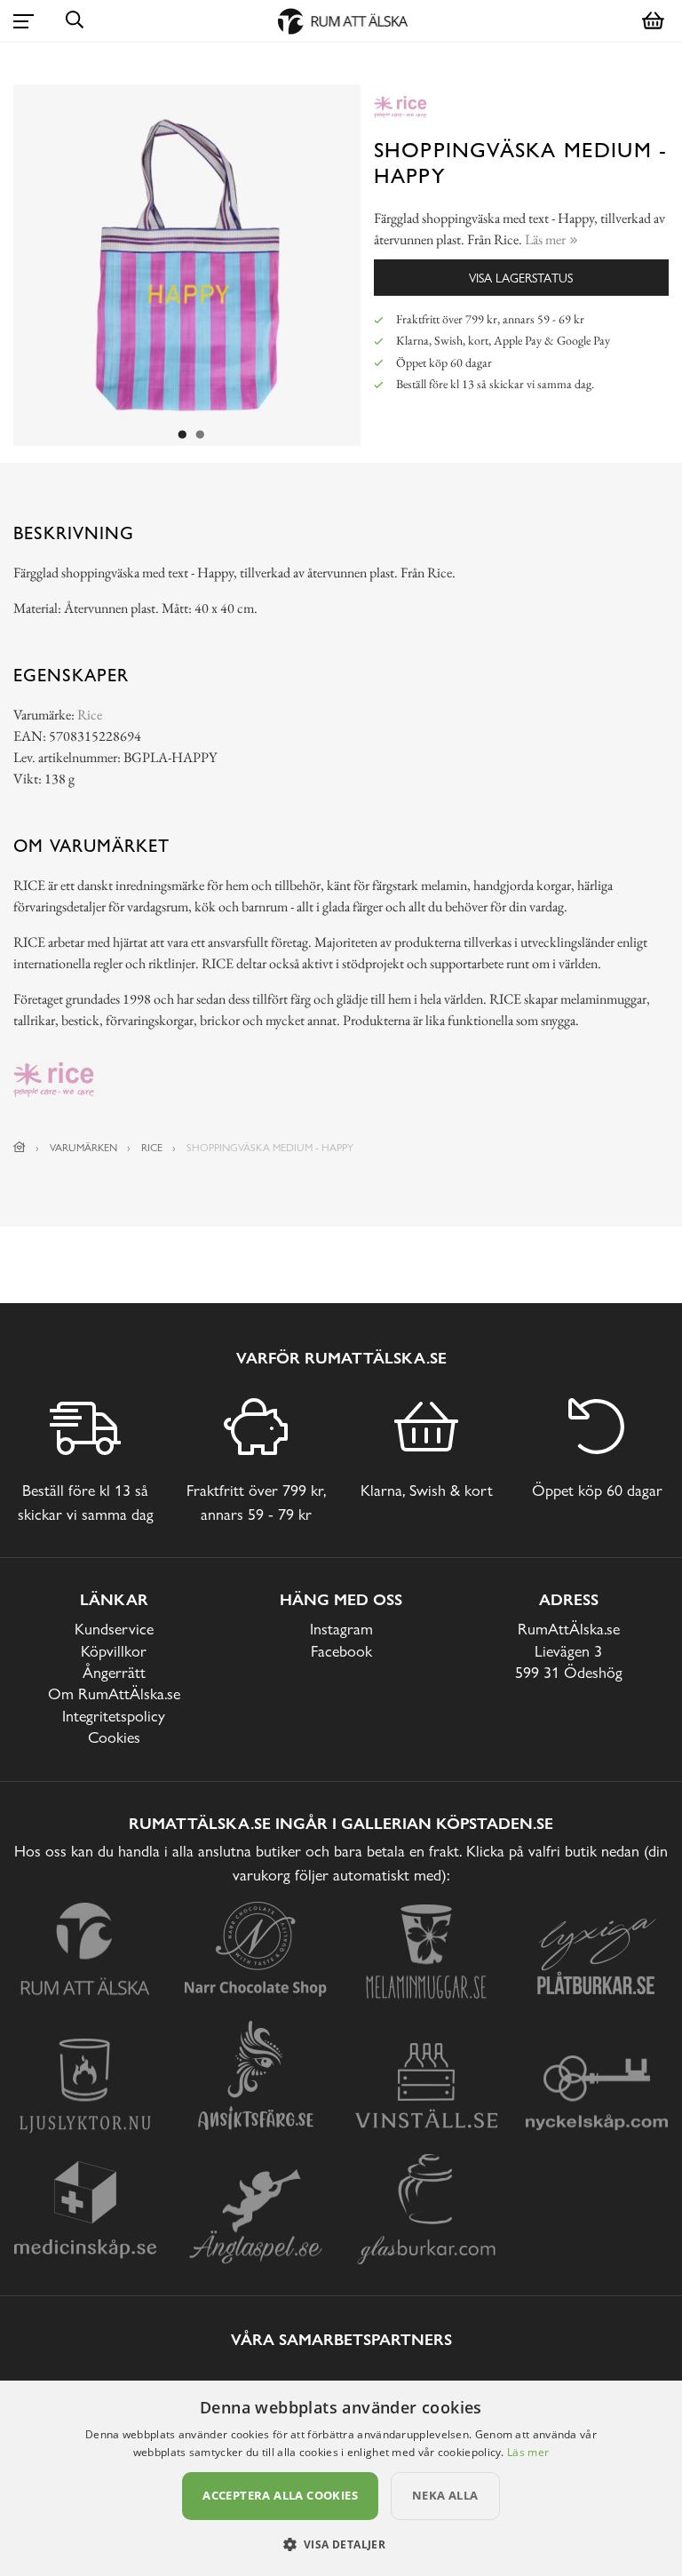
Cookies (114, 1737)
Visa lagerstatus (521, 278)
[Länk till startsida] (20, 1148)
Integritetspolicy (114, 1716)
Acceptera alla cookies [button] (280, 2495)
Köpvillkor (114, 1651)
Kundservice (114, 1629)
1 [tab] (183, 435)
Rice (90, 715)
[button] (341, 2544)
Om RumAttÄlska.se (114, 1693)
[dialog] (341, 2478)
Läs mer (528, 2452)
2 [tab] (201, 435)
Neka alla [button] (445, 2495)
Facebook (341, 1651)
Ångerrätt (114, 1672)
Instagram (341, 1629)
